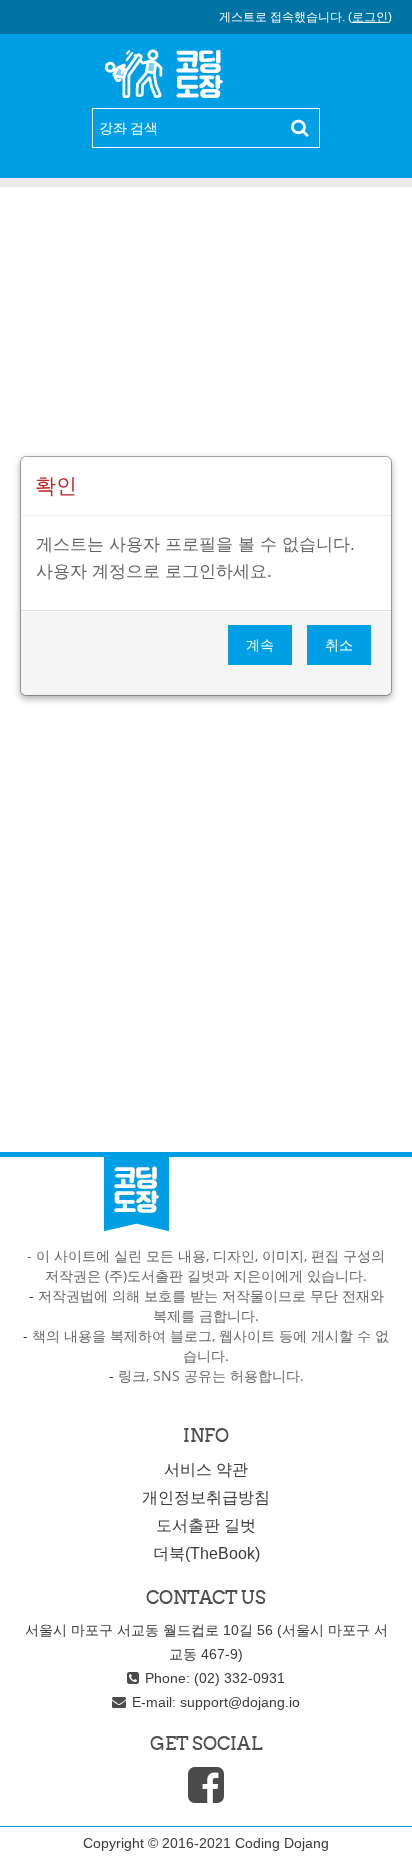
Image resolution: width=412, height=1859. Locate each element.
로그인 (370, 17)
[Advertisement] (206, 335)
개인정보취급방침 (206, 1497)
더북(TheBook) (206, 1553)
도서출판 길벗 (206, 1525)
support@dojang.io (240, 1702)
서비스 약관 (206, 1469)
